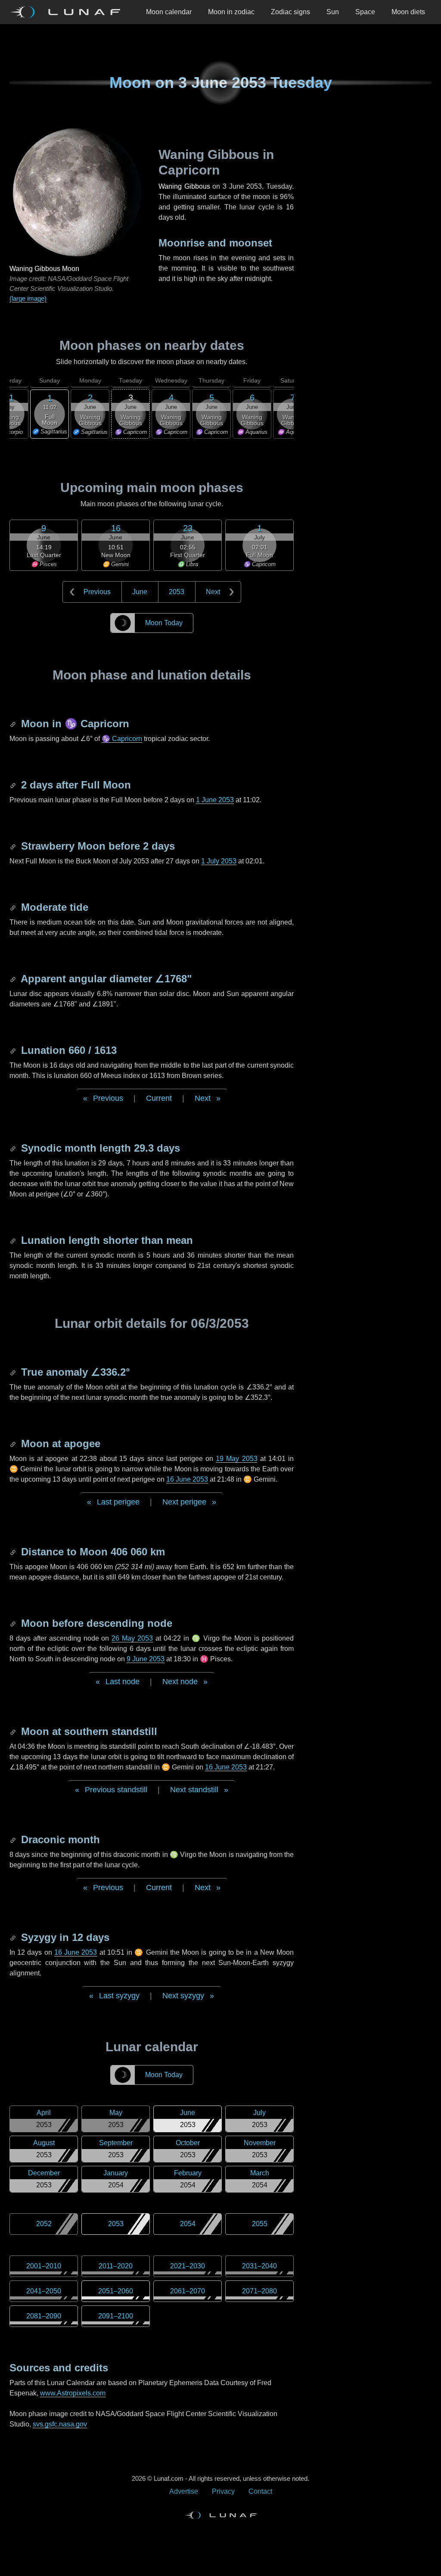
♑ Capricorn (122, 739)
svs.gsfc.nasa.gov (60, 2424)
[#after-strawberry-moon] (14, 846)
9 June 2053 (146, 1659)
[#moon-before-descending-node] (14, 1623)
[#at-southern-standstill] (14, 1731)
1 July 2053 (219, 861)
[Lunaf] (68, 12)
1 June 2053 (215, 800)
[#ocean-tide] (14, 907)
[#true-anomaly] (14, 1372)
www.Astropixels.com (73, 2393)
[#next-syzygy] (14, 1937)
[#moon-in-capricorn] (14, 724)
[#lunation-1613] (14, 1050)
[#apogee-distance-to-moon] (14, 1552)
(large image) (28, 298)
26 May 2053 (132, 1638)
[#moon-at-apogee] (14, 1444)
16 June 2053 (187, 1479)
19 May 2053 (236, 1459)
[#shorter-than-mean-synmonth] (14, 1240)
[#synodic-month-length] (14, 1148)
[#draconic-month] (14, 1839)
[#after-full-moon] (14, 785)
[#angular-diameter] (14, 979)
